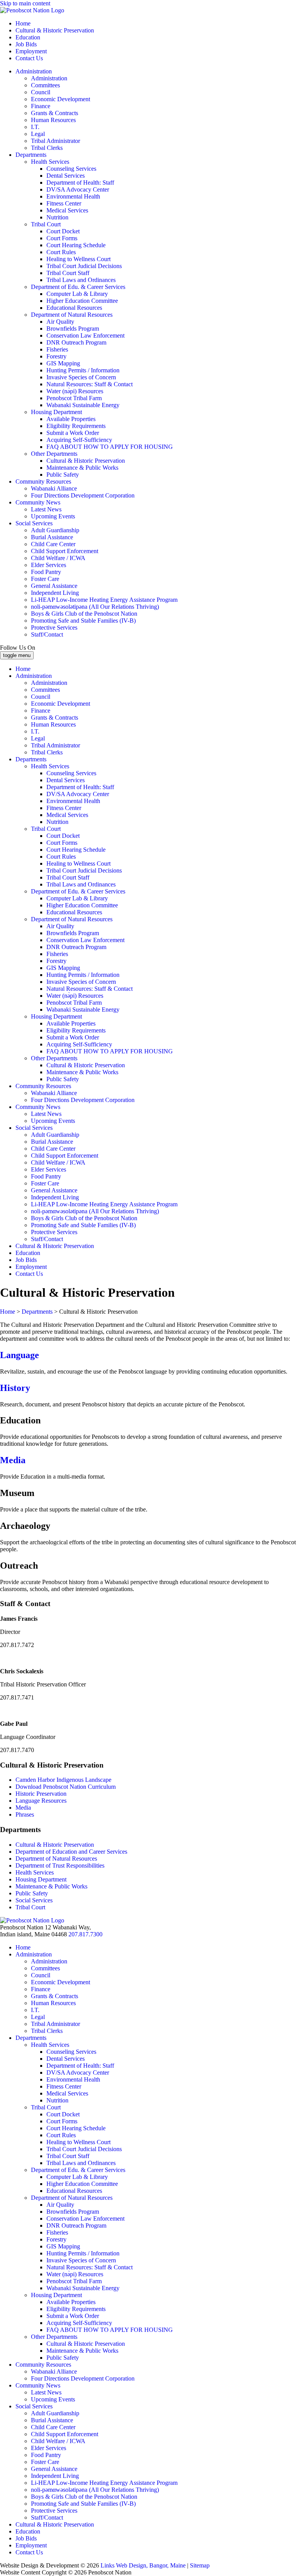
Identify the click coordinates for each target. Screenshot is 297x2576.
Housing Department (56, 412)
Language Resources (41, 1801)
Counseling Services (71, 169)
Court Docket (63, 231)
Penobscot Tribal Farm (74, 398)
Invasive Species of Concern (81, 377)
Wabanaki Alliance (54, 488)
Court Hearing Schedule (76, 245)
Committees (45, 85)
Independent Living (55, 593)
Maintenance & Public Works (82, 468)
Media (13, 1460)
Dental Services (66, 176)
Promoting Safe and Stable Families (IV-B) (83, 621)
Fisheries (57, 349)
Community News (38, 502)
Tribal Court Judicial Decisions (84, 266)
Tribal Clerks (47, 148)
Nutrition (57, 217)
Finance (41, 106)
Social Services (34, 523)
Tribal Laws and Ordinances (81, 280)
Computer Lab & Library (77, 294)
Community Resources (43, 481)
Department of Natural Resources (72, 315)
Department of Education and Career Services (71, 1852)
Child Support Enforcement (65, 551)
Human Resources (53, 120)
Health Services (50, 162)
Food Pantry (46, 572)
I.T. (35, 127)
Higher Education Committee (82, 301)
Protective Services (54, 627)
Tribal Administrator (55, 141)
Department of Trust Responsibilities (60, 1865)
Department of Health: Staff (80, 183)
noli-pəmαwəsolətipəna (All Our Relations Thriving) (95, 607)
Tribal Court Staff (68, 273)
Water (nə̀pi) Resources (75, 391)
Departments (31, 155)
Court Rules (61, 252)
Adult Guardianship (55, 530)
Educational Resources (74, 308)
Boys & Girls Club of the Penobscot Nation (84, 614)
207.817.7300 (85, 1934)
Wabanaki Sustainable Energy (83, 405)
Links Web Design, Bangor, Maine (144, 2565)
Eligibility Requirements (76, 426)
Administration (34, 71)
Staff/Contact (47, 634)
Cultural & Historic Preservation (55, 30)
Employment (31, 51)
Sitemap (200, 2565)
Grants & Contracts (55, 113)
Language (20, 1355)
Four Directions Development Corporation (83, 495)
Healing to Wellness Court (79, 259)
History (15, 1388)
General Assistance (54, 586)
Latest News (46, 509)
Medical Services (67, 210)
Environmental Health (73, 196)
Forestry (56, 356)
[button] (148, 1604)
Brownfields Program (73, 329)
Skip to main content (25, 3)
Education (28, 37)
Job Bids (26, 44)
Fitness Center (64, 203)
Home (23, 23)
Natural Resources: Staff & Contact (90, 384)
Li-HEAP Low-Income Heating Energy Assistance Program (104, 600)
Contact (29, 58)
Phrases (25, 1814)
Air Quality (60, 322)
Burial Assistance (52, 537)
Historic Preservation (41, 1794)
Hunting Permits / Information (83, 370)
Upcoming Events (53, 516)
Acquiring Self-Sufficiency (79, 440)
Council (41, 92)
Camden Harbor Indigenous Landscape (64, 1780)
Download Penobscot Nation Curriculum (66, 1787)
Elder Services (49, 565)
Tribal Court (46, 224)
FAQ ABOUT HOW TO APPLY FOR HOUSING (110, 447)
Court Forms (62, 238)
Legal (38, 134)
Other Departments (54, 454)
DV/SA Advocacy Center (78, 189)
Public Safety (63, 475)
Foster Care (45, 579)
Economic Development (61, 99)
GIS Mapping (63, 363)
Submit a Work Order (73, 433)
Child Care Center (53, 544)
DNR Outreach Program (76, 342)
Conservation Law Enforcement (85, 335)
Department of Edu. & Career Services (78, 287)
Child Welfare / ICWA (58, 558)
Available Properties (71, 419)
